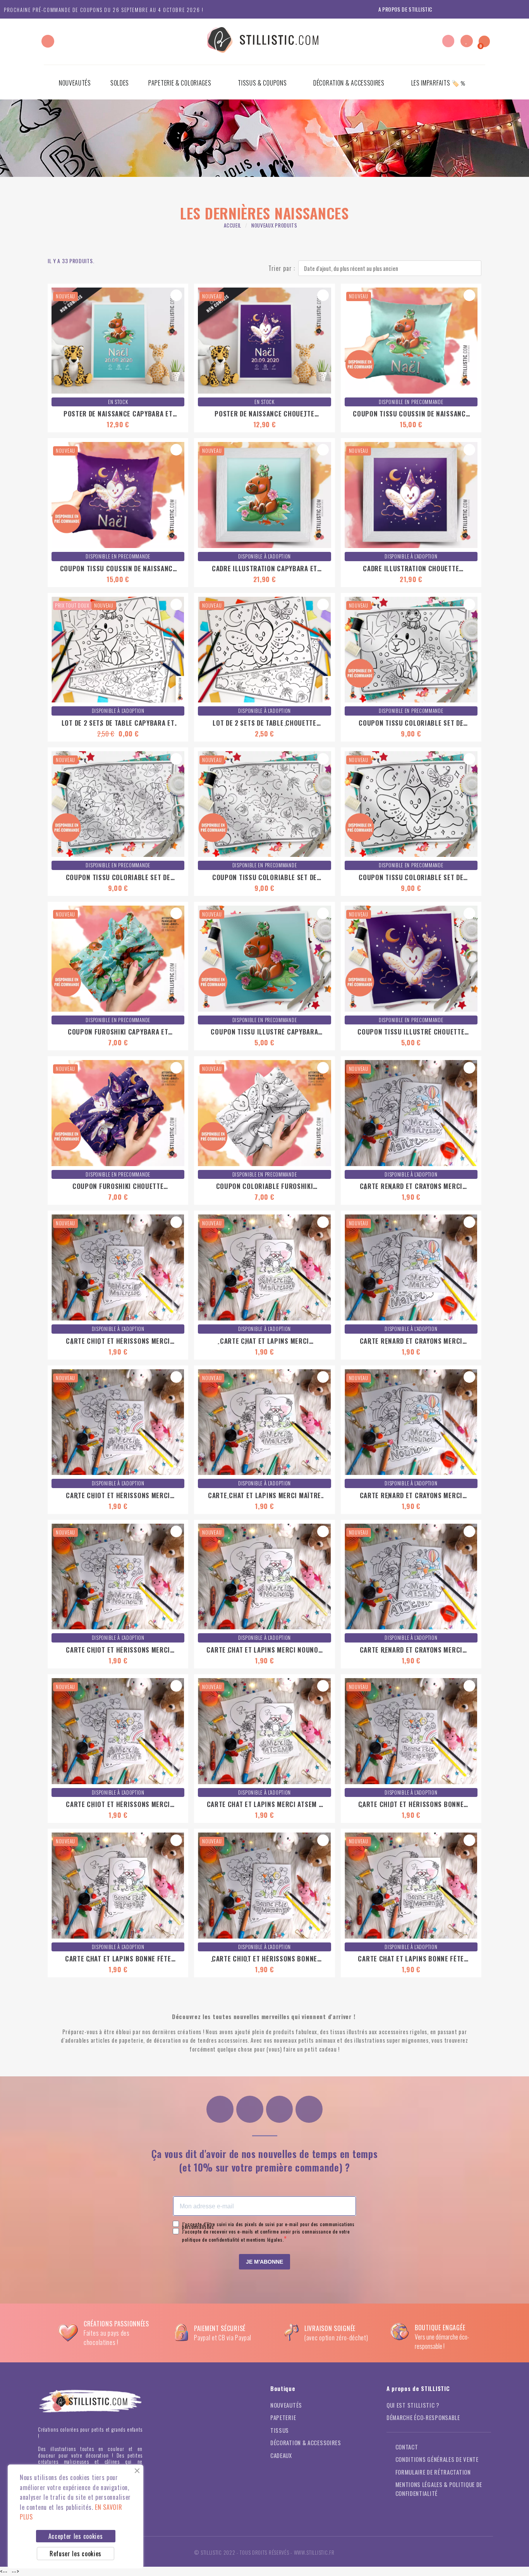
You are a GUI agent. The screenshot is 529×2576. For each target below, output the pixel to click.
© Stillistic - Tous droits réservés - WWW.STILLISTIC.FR (264, 2552)
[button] (48, 41)
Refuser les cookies (76, 2554)
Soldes (120, 83)
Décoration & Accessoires (349, 83)
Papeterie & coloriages (180, 83)
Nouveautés (75, 83)
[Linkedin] (309, 2109)
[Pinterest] (280, 2109)
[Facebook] (250, 2109)
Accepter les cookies (76, 2536)
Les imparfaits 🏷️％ (439, 83)
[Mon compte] (448, 41)
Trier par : (282, 268)
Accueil (233, 225)
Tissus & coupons (262, 83)
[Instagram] (220, 2109)
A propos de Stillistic (405, 9)
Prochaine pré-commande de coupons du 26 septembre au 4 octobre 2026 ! (104, 10)
